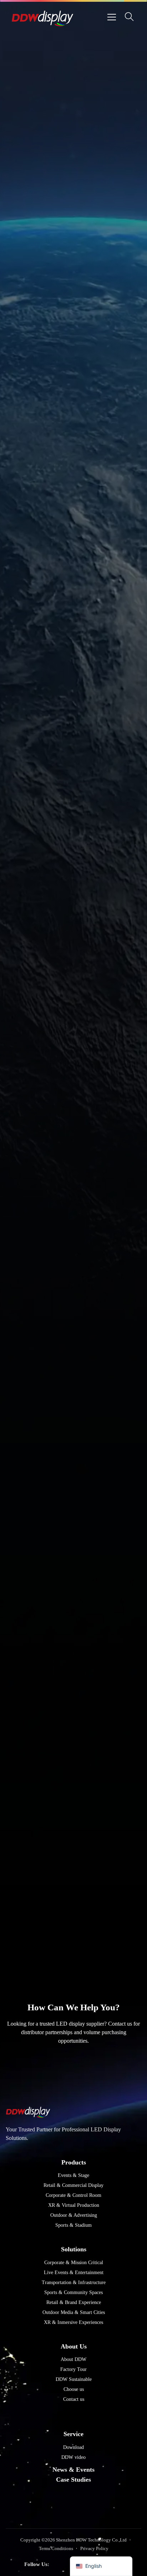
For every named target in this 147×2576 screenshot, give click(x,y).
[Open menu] (112, 17)
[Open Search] (129, 17)
